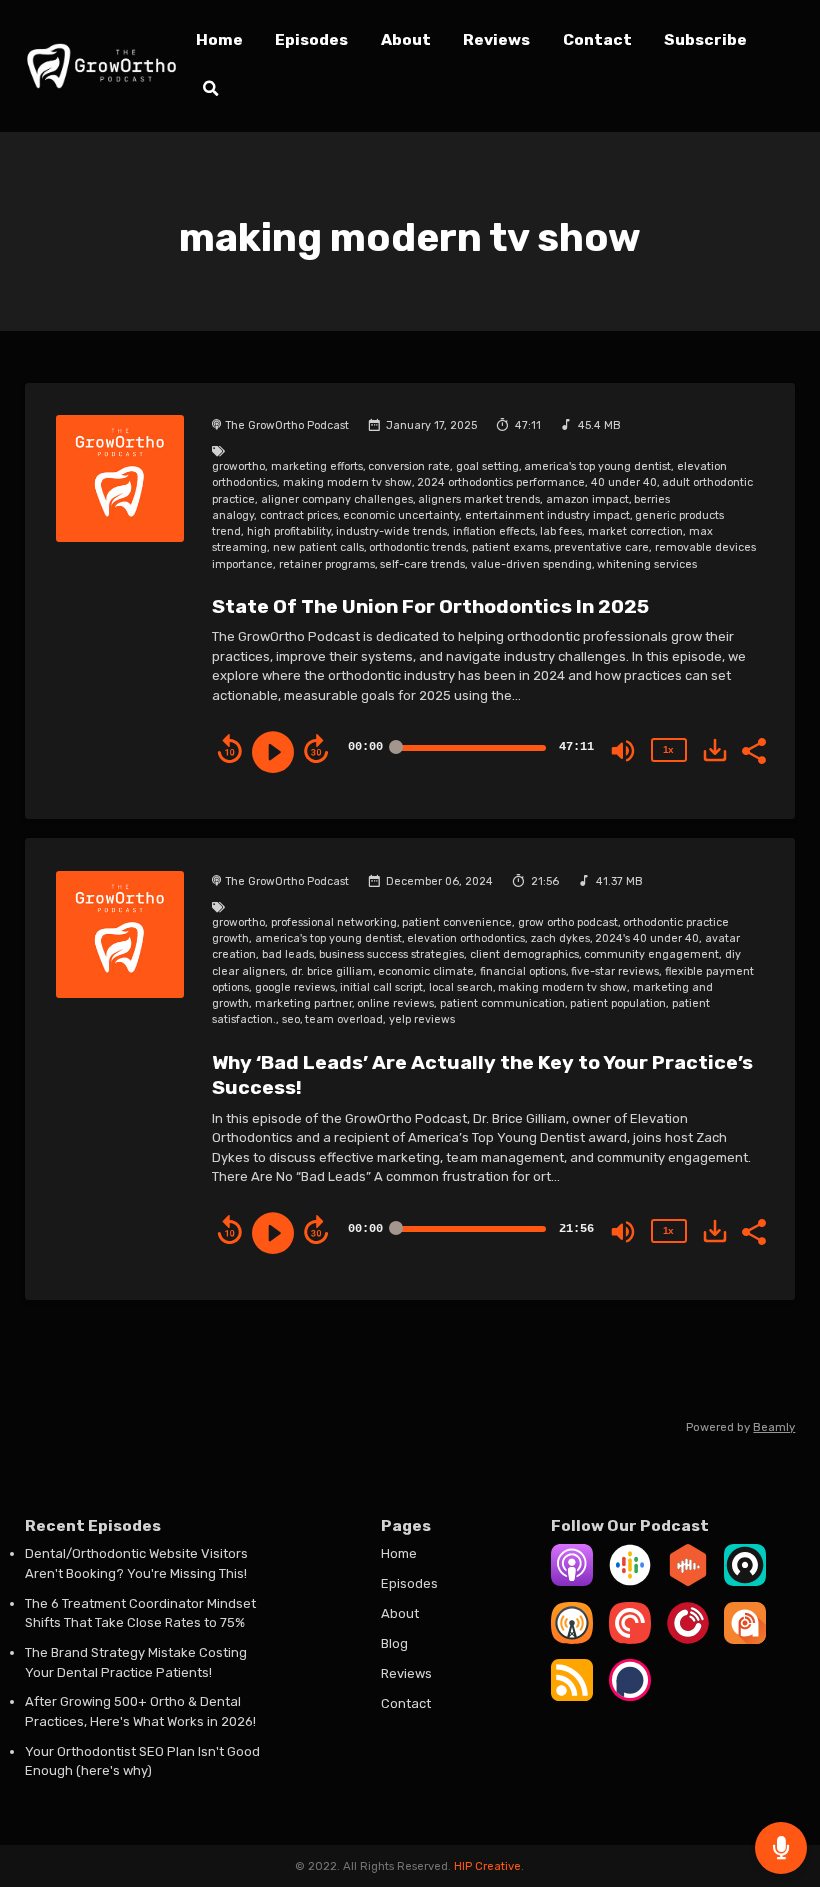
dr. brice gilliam (332, 971)
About (406, 39)
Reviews (496, 39)
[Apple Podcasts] (572, 1581)
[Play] (273, 752)
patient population (618, 1003)
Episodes (311, 39)
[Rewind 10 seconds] (230, 749)
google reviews (295, 987)
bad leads (288, 954)
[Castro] (745, 1581)
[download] (715, 750)
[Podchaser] (630, 1696)
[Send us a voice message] (781, 1848)
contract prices (299, 515)
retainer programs (327, 564)
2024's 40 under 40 (647, 938)
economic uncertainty (401, 515)
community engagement (651, 954)
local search (461, 987)
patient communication (502, 1003)
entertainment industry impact (547, 515)
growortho (238, 466)
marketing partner (303, 1003)
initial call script (381, 987)
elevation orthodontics (466, 938)
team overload (344, 1019)
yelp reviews (422, 1019)
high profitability (289, 531)
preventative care (601, 547)
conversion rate (409, 466)
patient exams (510, 547)
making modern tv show (347, 482)
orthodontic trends (417, 547)
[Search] (210, 91)
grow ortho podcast (568, 922)
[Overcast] (572, 1639)
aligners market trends (479, 499)
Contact (597, 39)
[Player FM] (688, 1639)
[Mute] (623, 751)
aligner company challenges (337, 499)
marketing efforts (317, 466)
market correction (635, 531)
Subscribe (705, 39)
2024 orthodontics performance (501, 482)
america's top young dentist (597, 466)
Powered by (740, 1427)
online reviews (395, 1003)
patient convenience (457, 922)
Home (219, 39)
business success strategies (391, 954)
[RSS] (572, 1696)
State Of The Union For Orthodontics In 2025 (430, 606)
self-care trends (422, 564)
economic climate (426, 971)
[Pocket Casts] (630, 1639)
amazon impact (587, 499)
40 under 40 (624, 482)
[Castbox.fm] (688, 1581)
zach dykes (560, 938)
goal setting (487, 466)
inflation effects (494, 531)
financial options (523, 971)
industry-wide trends (391, 531)
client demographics (524, 954)
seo (291, 1019)
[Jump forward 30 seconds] (316, 749)
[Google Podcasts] (630, 1581)
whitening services (647, 564)
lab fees (561, 531)
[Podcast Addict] (745, 1639)
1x (668, 749)
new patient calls (318, 547)
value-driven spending (531, 564)
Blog (394, 1643)
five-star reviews (615, 971)
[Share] (753, 749)
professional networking (334, 922)
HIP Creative (487, 1866)
